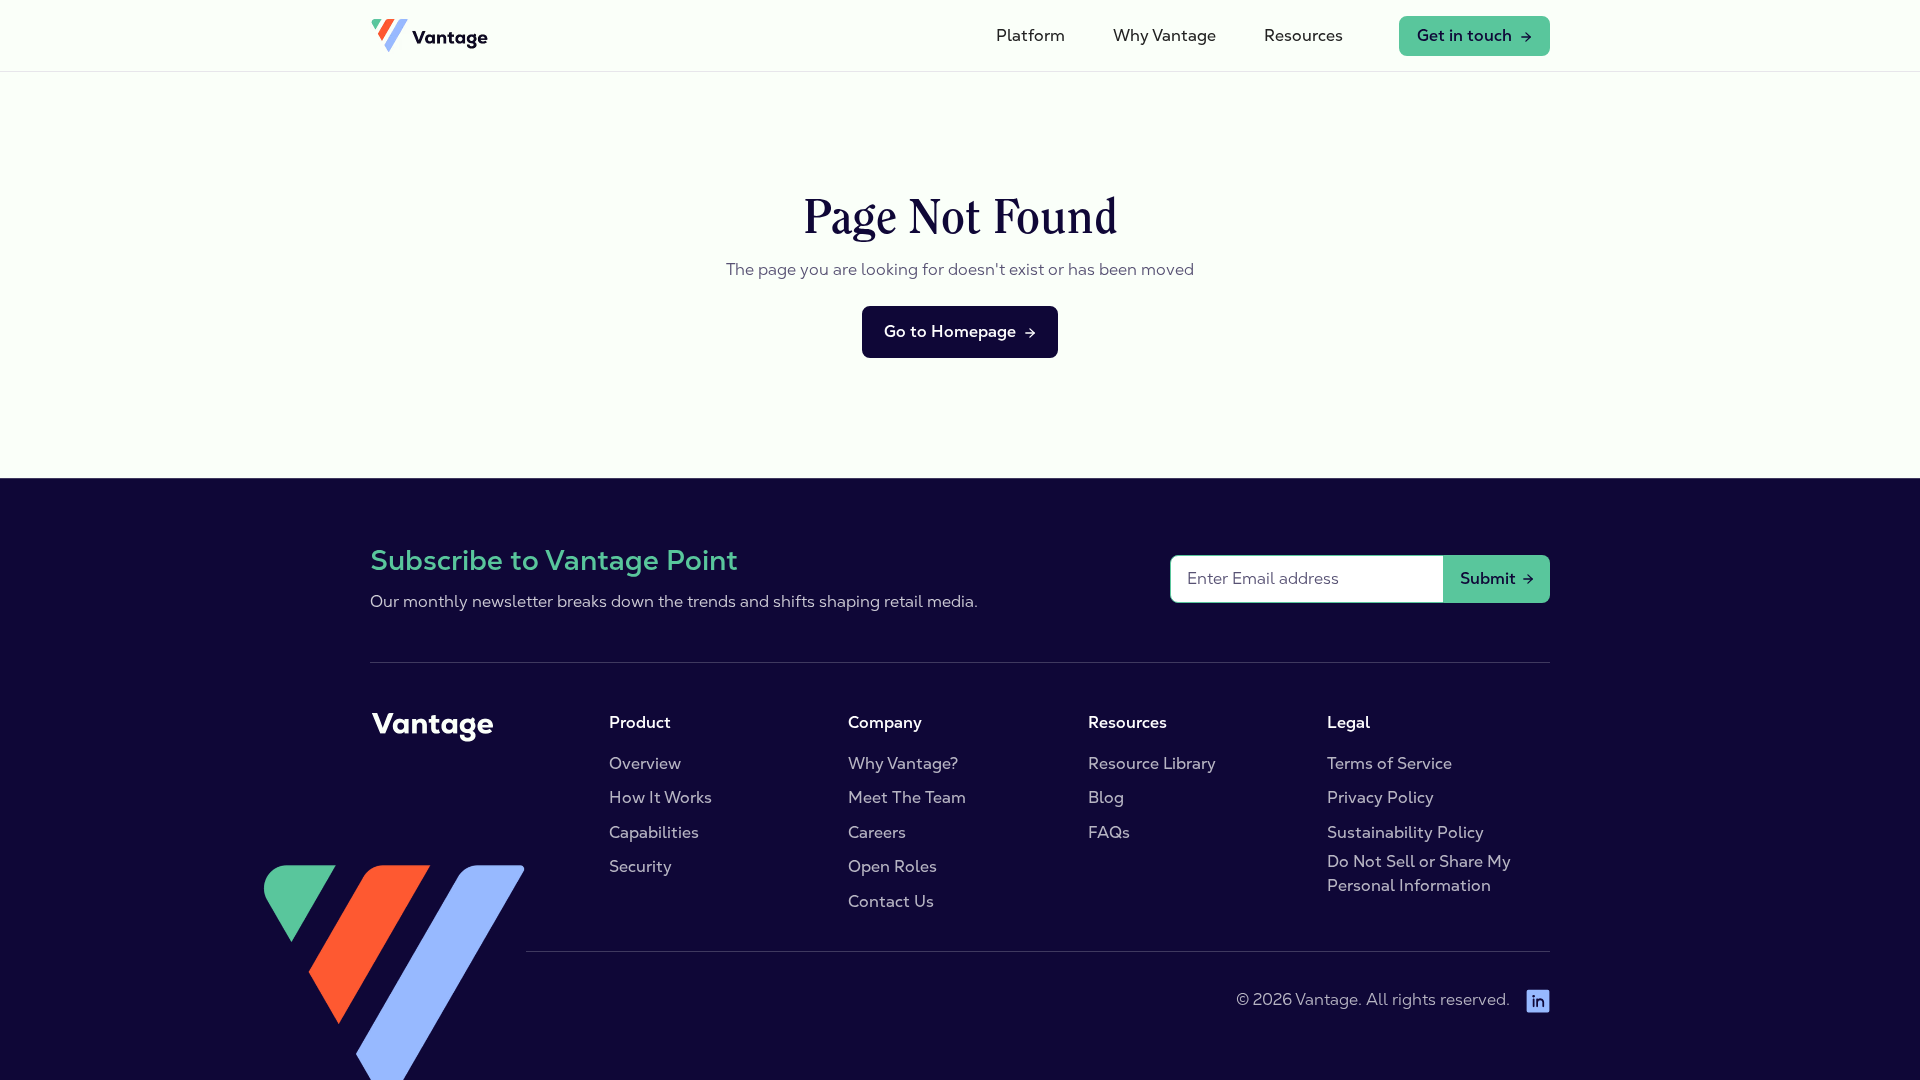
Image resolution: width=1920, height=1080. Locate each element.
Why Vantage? (903, 763)
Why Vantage (1164, 35)
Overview (645, 763)
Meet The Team (907, 797)
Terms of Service (1389, 763)
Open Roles (892, 866)
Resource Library (1152, 763)
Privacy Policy (1380, 797)
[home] (429, 36)
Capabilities (654, 832)
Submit (1488, 578)
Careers (877, 832)
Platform (1030, 35)
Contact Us (891, 901)
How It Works (660, 797)
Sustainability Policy (1405, 832)
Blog (1106, 797)
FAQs (1109, 832)
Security (640, 866)
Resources (1303, 35)
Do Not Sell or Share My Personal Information (1419, 873)
